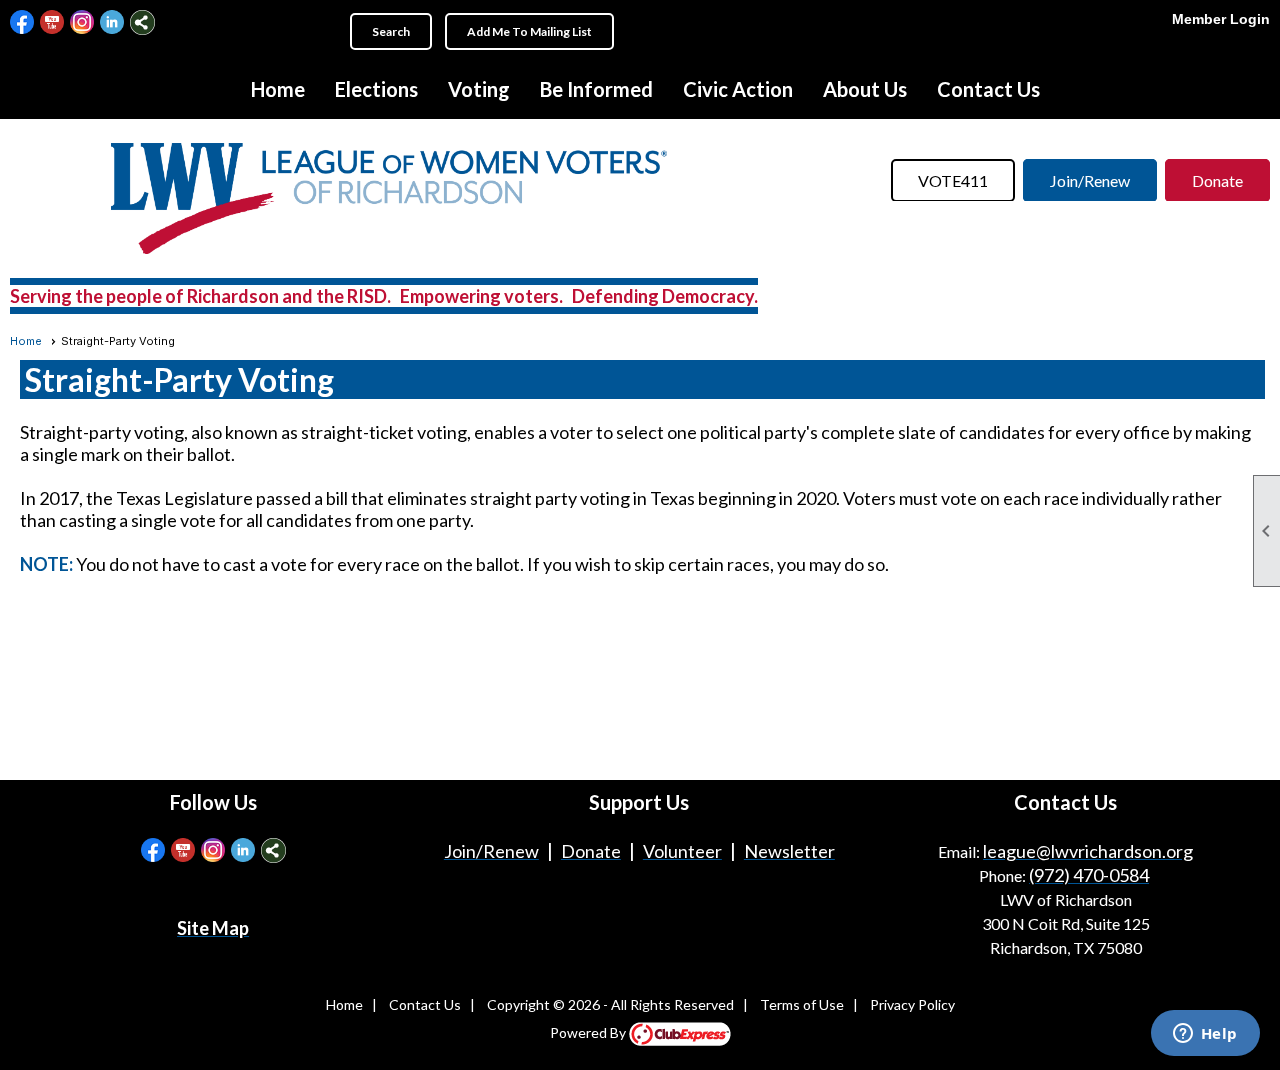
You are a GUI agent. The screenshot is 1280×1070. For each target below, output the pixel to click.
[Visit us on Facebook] (22, 22)
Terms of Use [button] (802, 1004)
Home (278, 89)
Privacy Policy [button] (912, 1004)
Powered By (589, 1032)
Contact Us (988, 89)
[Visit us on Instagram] (82, 22)
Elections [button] (376, 89)
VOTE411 (953, 180)
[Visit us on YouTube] (52, 22)
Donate (1217, 180)
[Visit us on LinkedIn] (112, 22)
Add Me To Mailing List (529, 31)
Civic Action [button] (738, 89)
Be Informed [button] (596, 89)
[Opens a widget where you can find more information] (1205, 1035)
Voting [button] (479, 89)
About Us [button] (865, 89)
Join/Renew (1090, 180)
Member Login (1221, 19)
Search (391, 31)
